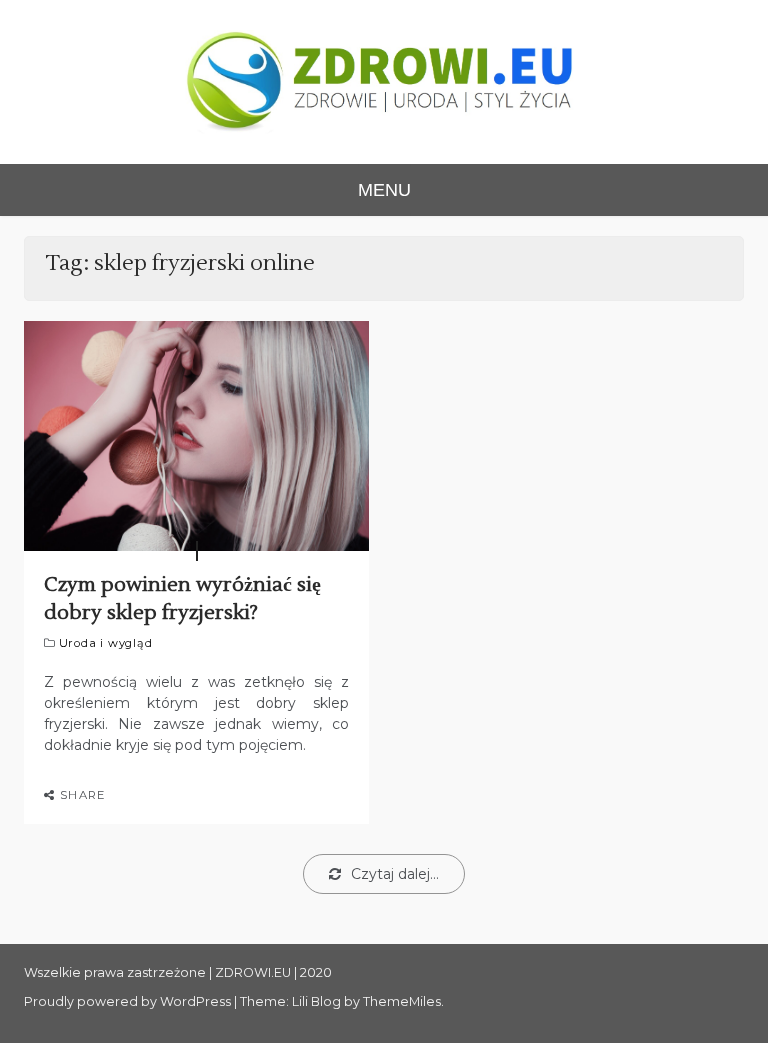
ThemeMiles (402, 1001)
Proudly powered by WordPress (129, 1001)
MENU (384, 190)
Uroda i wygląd (106, 643)
